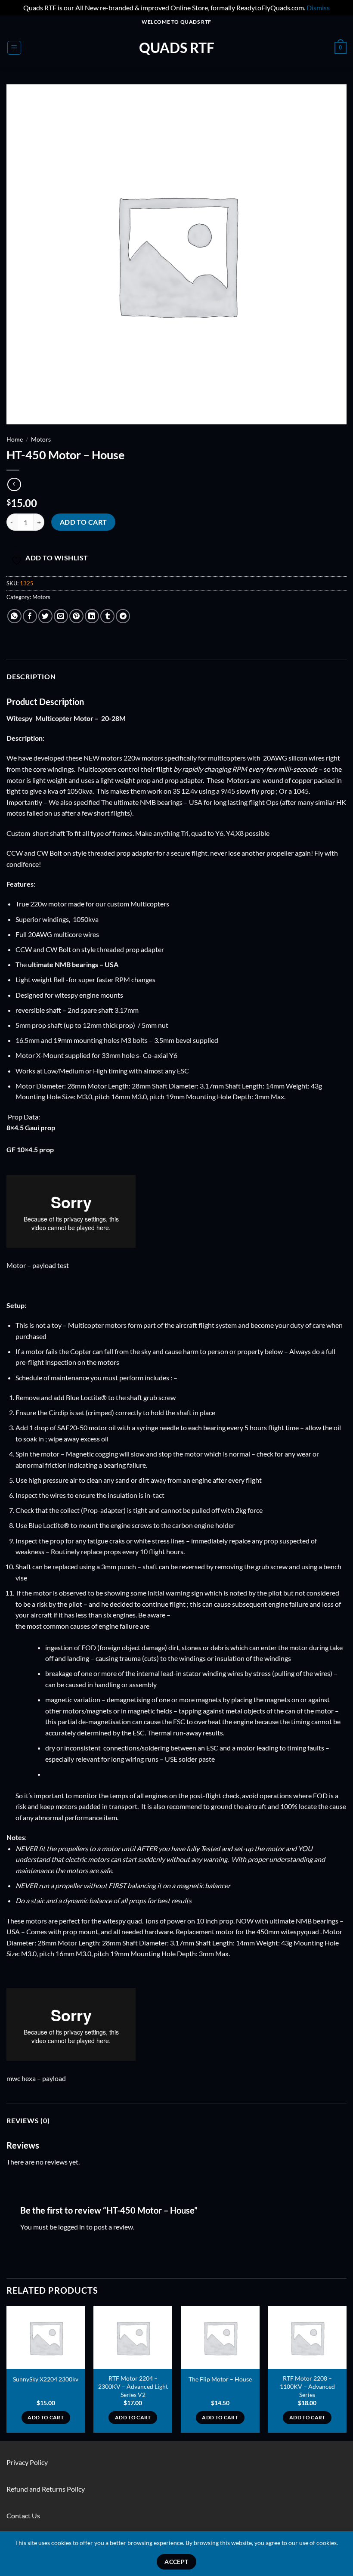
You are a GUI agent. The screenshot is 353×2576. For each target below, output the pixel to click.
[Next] (346, 2373)
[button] (14, 48)
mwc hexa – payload (36, 2078)
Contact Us (23, 2516)
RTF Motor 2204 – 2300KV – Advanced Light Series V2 (133, 2386)
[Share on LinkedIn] (92, 616)
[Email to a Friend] (61, 616)
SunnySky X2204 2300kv (46, 2379)
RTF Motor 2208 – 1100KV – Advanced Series (307, 2386)
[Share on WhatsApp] (14, 616)
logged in (71, 2227)
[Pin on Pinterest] (76, 616)
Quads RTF (177, 48)
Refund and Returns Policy (46, 2489)
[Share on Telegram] (123, 616)
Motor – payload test (38, 1265)
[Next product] (14, 484)
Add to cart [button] (46, 2417)
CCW (15, 853)
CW (42, 853)
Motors (41, 439)
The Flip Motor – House (220, 2379)
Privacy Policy (27, 2462)
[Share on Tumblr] (107, 616)
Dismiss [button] (318, 8)
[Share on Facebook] (30, 616)
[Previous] (7, 2373)
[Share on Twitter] (45, 616)
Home (15, 439)
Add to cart (84, 522)
